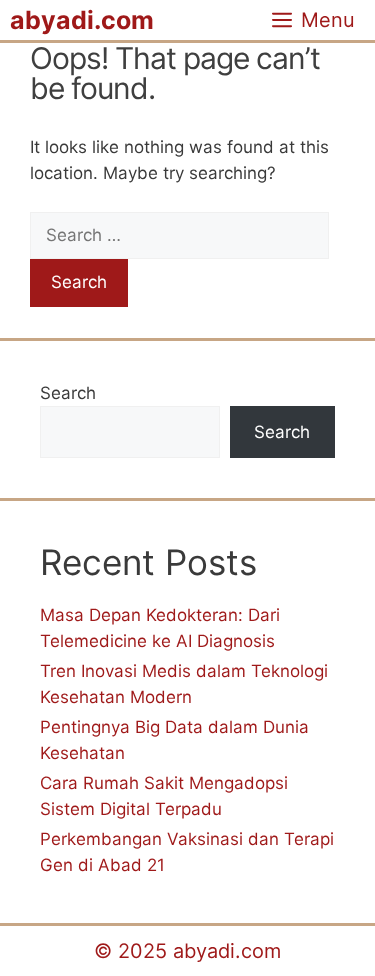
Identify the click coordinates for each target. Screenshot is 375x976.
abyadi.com (82, 20)
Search (68, 393)
